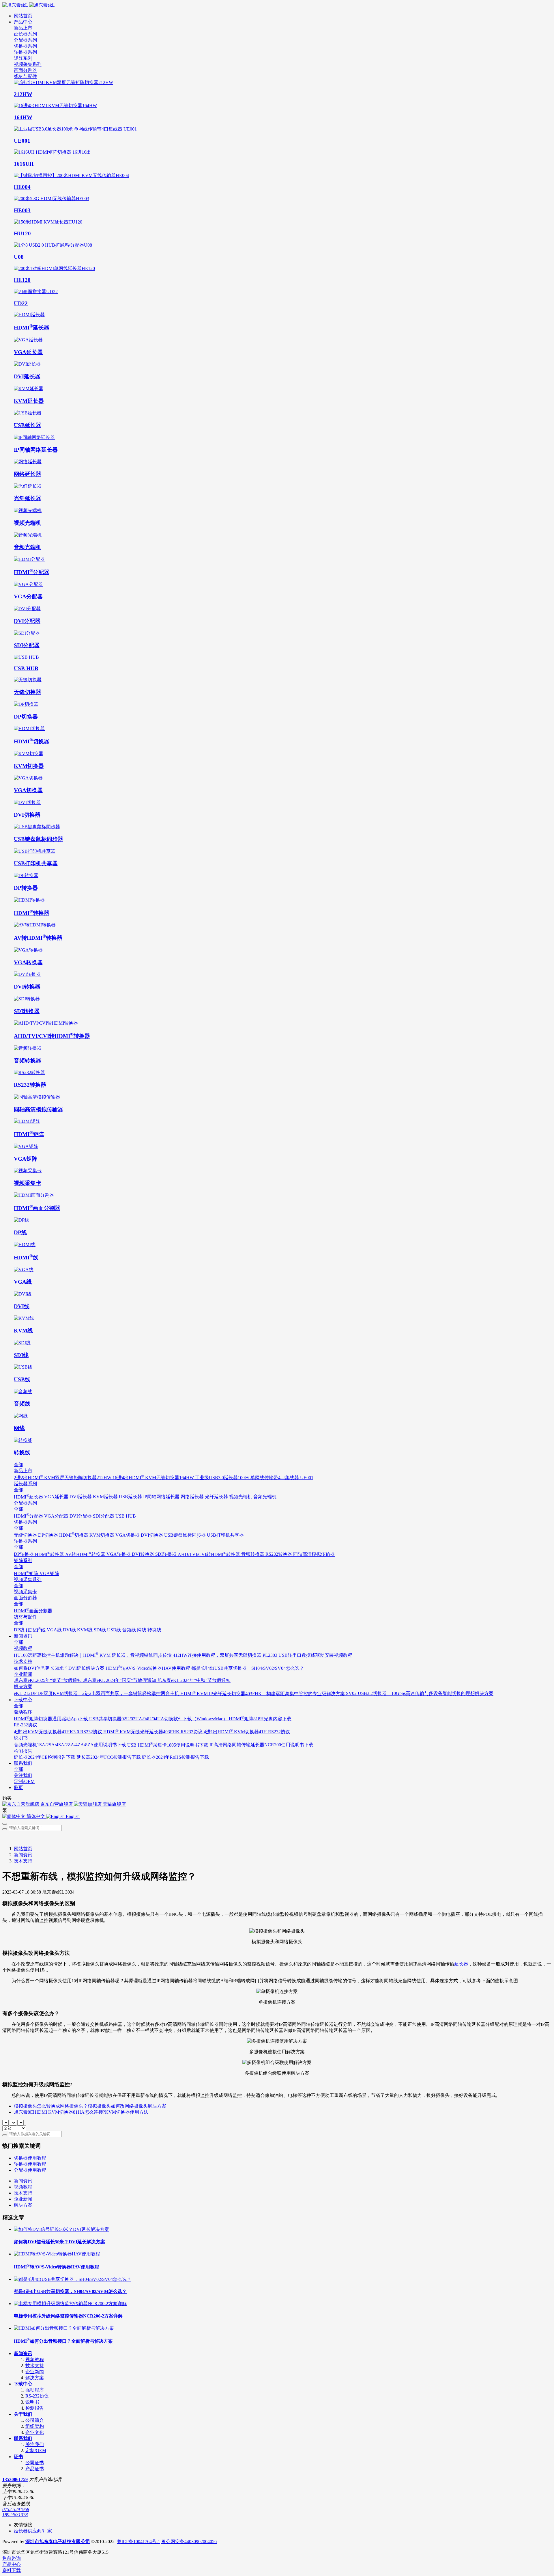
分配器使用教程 (30, 2170)
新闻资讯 (23, 1855)
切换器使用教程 (30, 2158)
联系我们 (23, 2438)
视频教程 (23, 2187)
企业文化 (35, 2432)
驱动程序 (35, 2390)
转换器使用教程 (30, 2164)
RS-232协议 (37, 2396)
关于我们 (23, 2414)
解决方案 (23, 2205)
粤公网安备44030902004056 (189, 2541)
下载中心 (23, 2384)
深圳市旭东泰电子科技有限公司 (58, 2541)
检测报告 (35, 2408)
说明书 (32, 2402)
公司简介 (35, 2420)
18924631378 (15, 2515)
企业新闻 (23, 2199)
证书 (18, 2457)
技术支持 (23, 1861)
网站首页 (23, 16)
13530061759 (15, 2479)
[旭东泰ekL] (277, 5)
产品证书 (35, 2469)
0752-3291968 (16, 2509)
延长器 (461, 1964)
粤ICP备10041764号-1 (138, 2541)
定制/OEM (36, 2451)
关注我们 (35, 2444)
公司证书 (35, 2463)
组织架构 (35, 2426)
